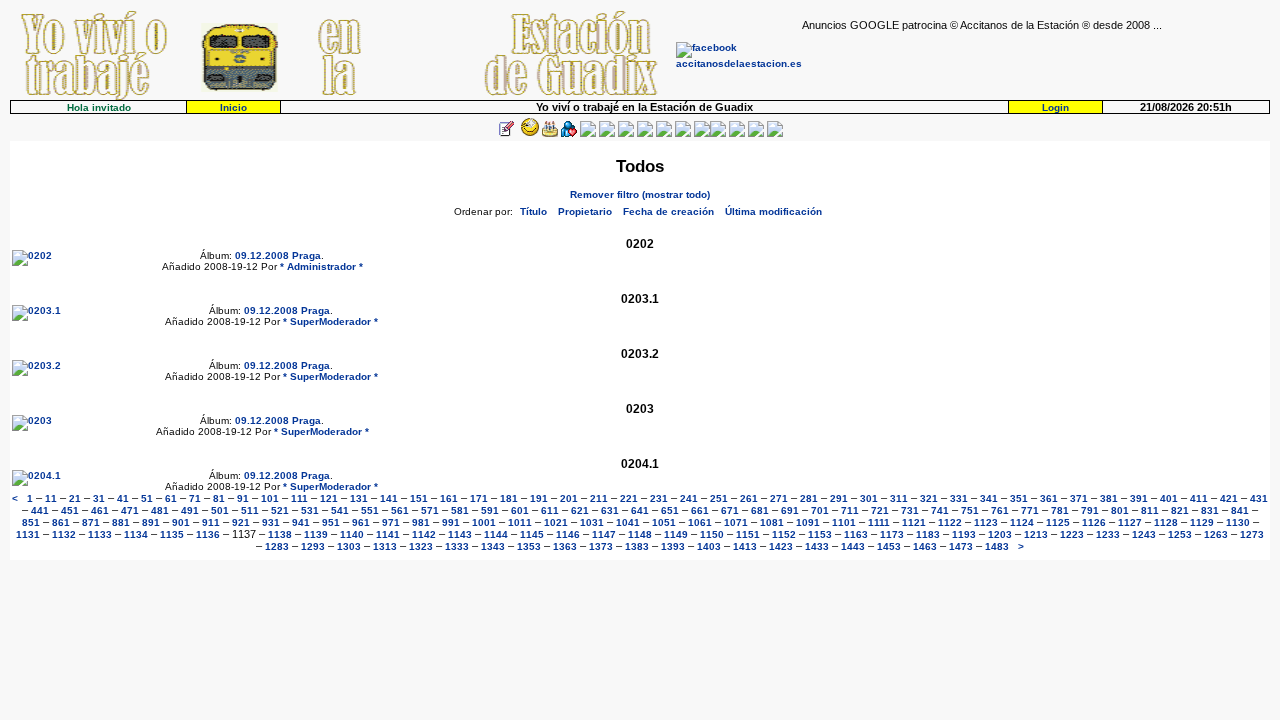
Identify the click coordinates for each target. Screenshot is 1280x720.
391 (1139, 498)
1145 (532, 534)
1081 (772, 522)
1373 (601, 546)
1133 (100, 534)
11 (51, 498)
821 (1180, 510)
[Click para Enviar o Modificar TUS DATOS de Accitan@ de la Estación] (506, 133)
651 (670, 510)
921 (241, 522)
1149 (676, 534)
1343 (493, 546)
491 (190, 510)
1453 (889, 546)
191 (539, 498)
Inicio (233, 107)
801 (1120, 510)
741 (940, 510)
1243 (1144, 534)
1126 (1094, 522)
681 (760, 510)
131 (359, 498)
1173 (892, 534)
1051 (664, 522)
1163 (856, 534)
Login (1055, 107)
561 (400, 510)
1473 (961, 546)
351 (1019, 498)
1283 (277, 546)
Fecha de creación (668, 211)
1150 (712, 534)
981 (421, 522)
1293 (313, 546)
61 (171, 498)
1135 (172, 534)
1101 (844, 522)
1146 (568, 534)
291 (839, 498)
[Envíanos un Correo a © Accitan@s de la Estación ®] (737, 133)
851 (31, 522)
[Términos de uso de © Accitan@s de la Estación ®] (756, 133)
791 (1090, 510)
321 (929, 498)
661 (700, 510)
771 (1030, 510)
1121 (914, 522)
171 (479, 498)
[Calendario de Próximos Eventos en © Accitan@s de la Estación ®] (664, 133)
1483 (997, 546)
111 (299, 498)
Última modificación (773, 211)
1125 (1058, 522)
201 (569, 498)
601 (520, 510)
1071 (736, 522)
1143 (460, 534)
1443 (853, 546)
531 (310, 510)
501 (220, 510)
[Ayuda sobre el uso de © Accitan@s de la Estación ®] (702, 133)
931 (271, 522)
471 (130, 510)
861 (61, 522)
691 (790, 510)
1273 (1252, 534)
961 (361, 522)
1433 (817, 546)
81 (219, 498)
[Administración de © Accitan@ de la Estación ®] (775, 133)
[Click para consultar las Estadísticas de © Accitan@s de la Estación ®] (626, 133)
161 (449, 498)
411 (1199, 498)
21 (75, 498)
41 (123, 498)
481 (160, 510)
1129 (1202, 522)
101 (270, 498)
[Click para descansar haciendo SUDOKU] (607, 133)
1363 (565, 546)
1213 (1036, 534)
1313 (385, 546)
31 (99, 498)
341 (989, 498)
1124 (1022, 522)
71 (195, 498)
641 (640, 510)
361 (1049, 498)
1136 (208, 534)
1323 (421, 546)
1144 (496, 534)
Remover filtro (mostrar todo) (640, 194)
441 (40, 510)
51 (147, 498)
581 (460, 510)
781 (1060, 510)
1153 (820, 534)
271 (779, 498)
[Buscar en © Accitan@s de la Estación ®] (645, 133)
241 (689, 498)
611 (550, 510)
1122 (950, 522)
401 (1169, 498)
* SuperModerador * (330, 321)
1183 (928, 534)
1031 (592, 522)
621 (580, 510)
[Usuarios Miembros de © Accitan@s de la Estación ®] (683, 133)
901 (181, 522)
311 (899, 498)
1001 (484, 522)
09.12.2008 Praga (278, 255)
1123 (986, 522)
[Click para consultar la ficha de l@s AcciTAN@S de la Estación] (569, 133)
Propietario (585, 211)
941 (301, 522)
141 (389, 498)
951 (331, 522)
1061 (700, 522)
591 (490, 510)
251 (719, 498)
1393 (673, 546)
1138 (280, 534)
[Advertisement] (1036, 61)
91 (243, 498)
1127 (1130, 522)
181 (509, 498)
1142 (424, 534)
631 (610, 510)
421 (1229, 498)
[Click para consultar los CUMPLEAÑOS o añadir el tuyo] (550, 133)
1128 (1166, 522)
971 (391, 522)
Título (533, 211)
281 (809, 498)
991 (451, 522)
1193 (964, 534)
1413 (745, 546)
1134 (136, 534)
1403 (709, 546)
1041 (628, 522)
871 (91, 522)
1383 (637, 546)
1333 (457, 546)
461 (100, 510)
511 (250, 510)
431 (1259, 498)
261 (749, 498)
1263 (1216, 534)
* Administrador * (321, 266)
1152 (784, 534)
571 (430, 510)
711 (850, 510)
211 (599, 498)
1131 (28, 534)
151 (419, 498)
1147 (604, 534)
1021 (556, 522)
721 (880, 510)
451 (70, 510)
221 (629, 498)
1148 (640, 534)
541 (340, 510)
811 (1150, 510)
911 (211, 522)
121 (329, 498)
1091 (808, 522)
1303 (349, 546)
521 (280, 510)
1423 (781, 546)
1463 (925, 546)
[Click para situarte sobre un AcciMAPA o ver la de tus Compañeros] (588, 133)
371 (1079, 498)
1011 (520, 522)
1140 (352, 534)
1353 (529, 546)
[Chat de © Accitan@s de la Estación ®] (718, 133)
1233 (1108, 534)
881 (121, 522)
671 (730, 510)
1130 (1238, 522)
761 (1000, 510)
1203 (1000, 534)
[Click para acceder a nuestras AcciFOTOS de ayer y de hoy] (528, 133)
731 (910, 510)
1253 (1180, 534)
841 (1240, 510)
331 (959, 498)
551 (370, 510)
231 (659, 498)
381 (1109, 498)
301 (869, 498)
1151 (748, 534)
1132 (64, 534)
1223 (1072, 534)
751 (970, 510)
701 (820, 510)
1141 (388, 534)
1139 (316, 534)
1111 (879, 522)
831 (1210, 510)
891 (151, 522)
